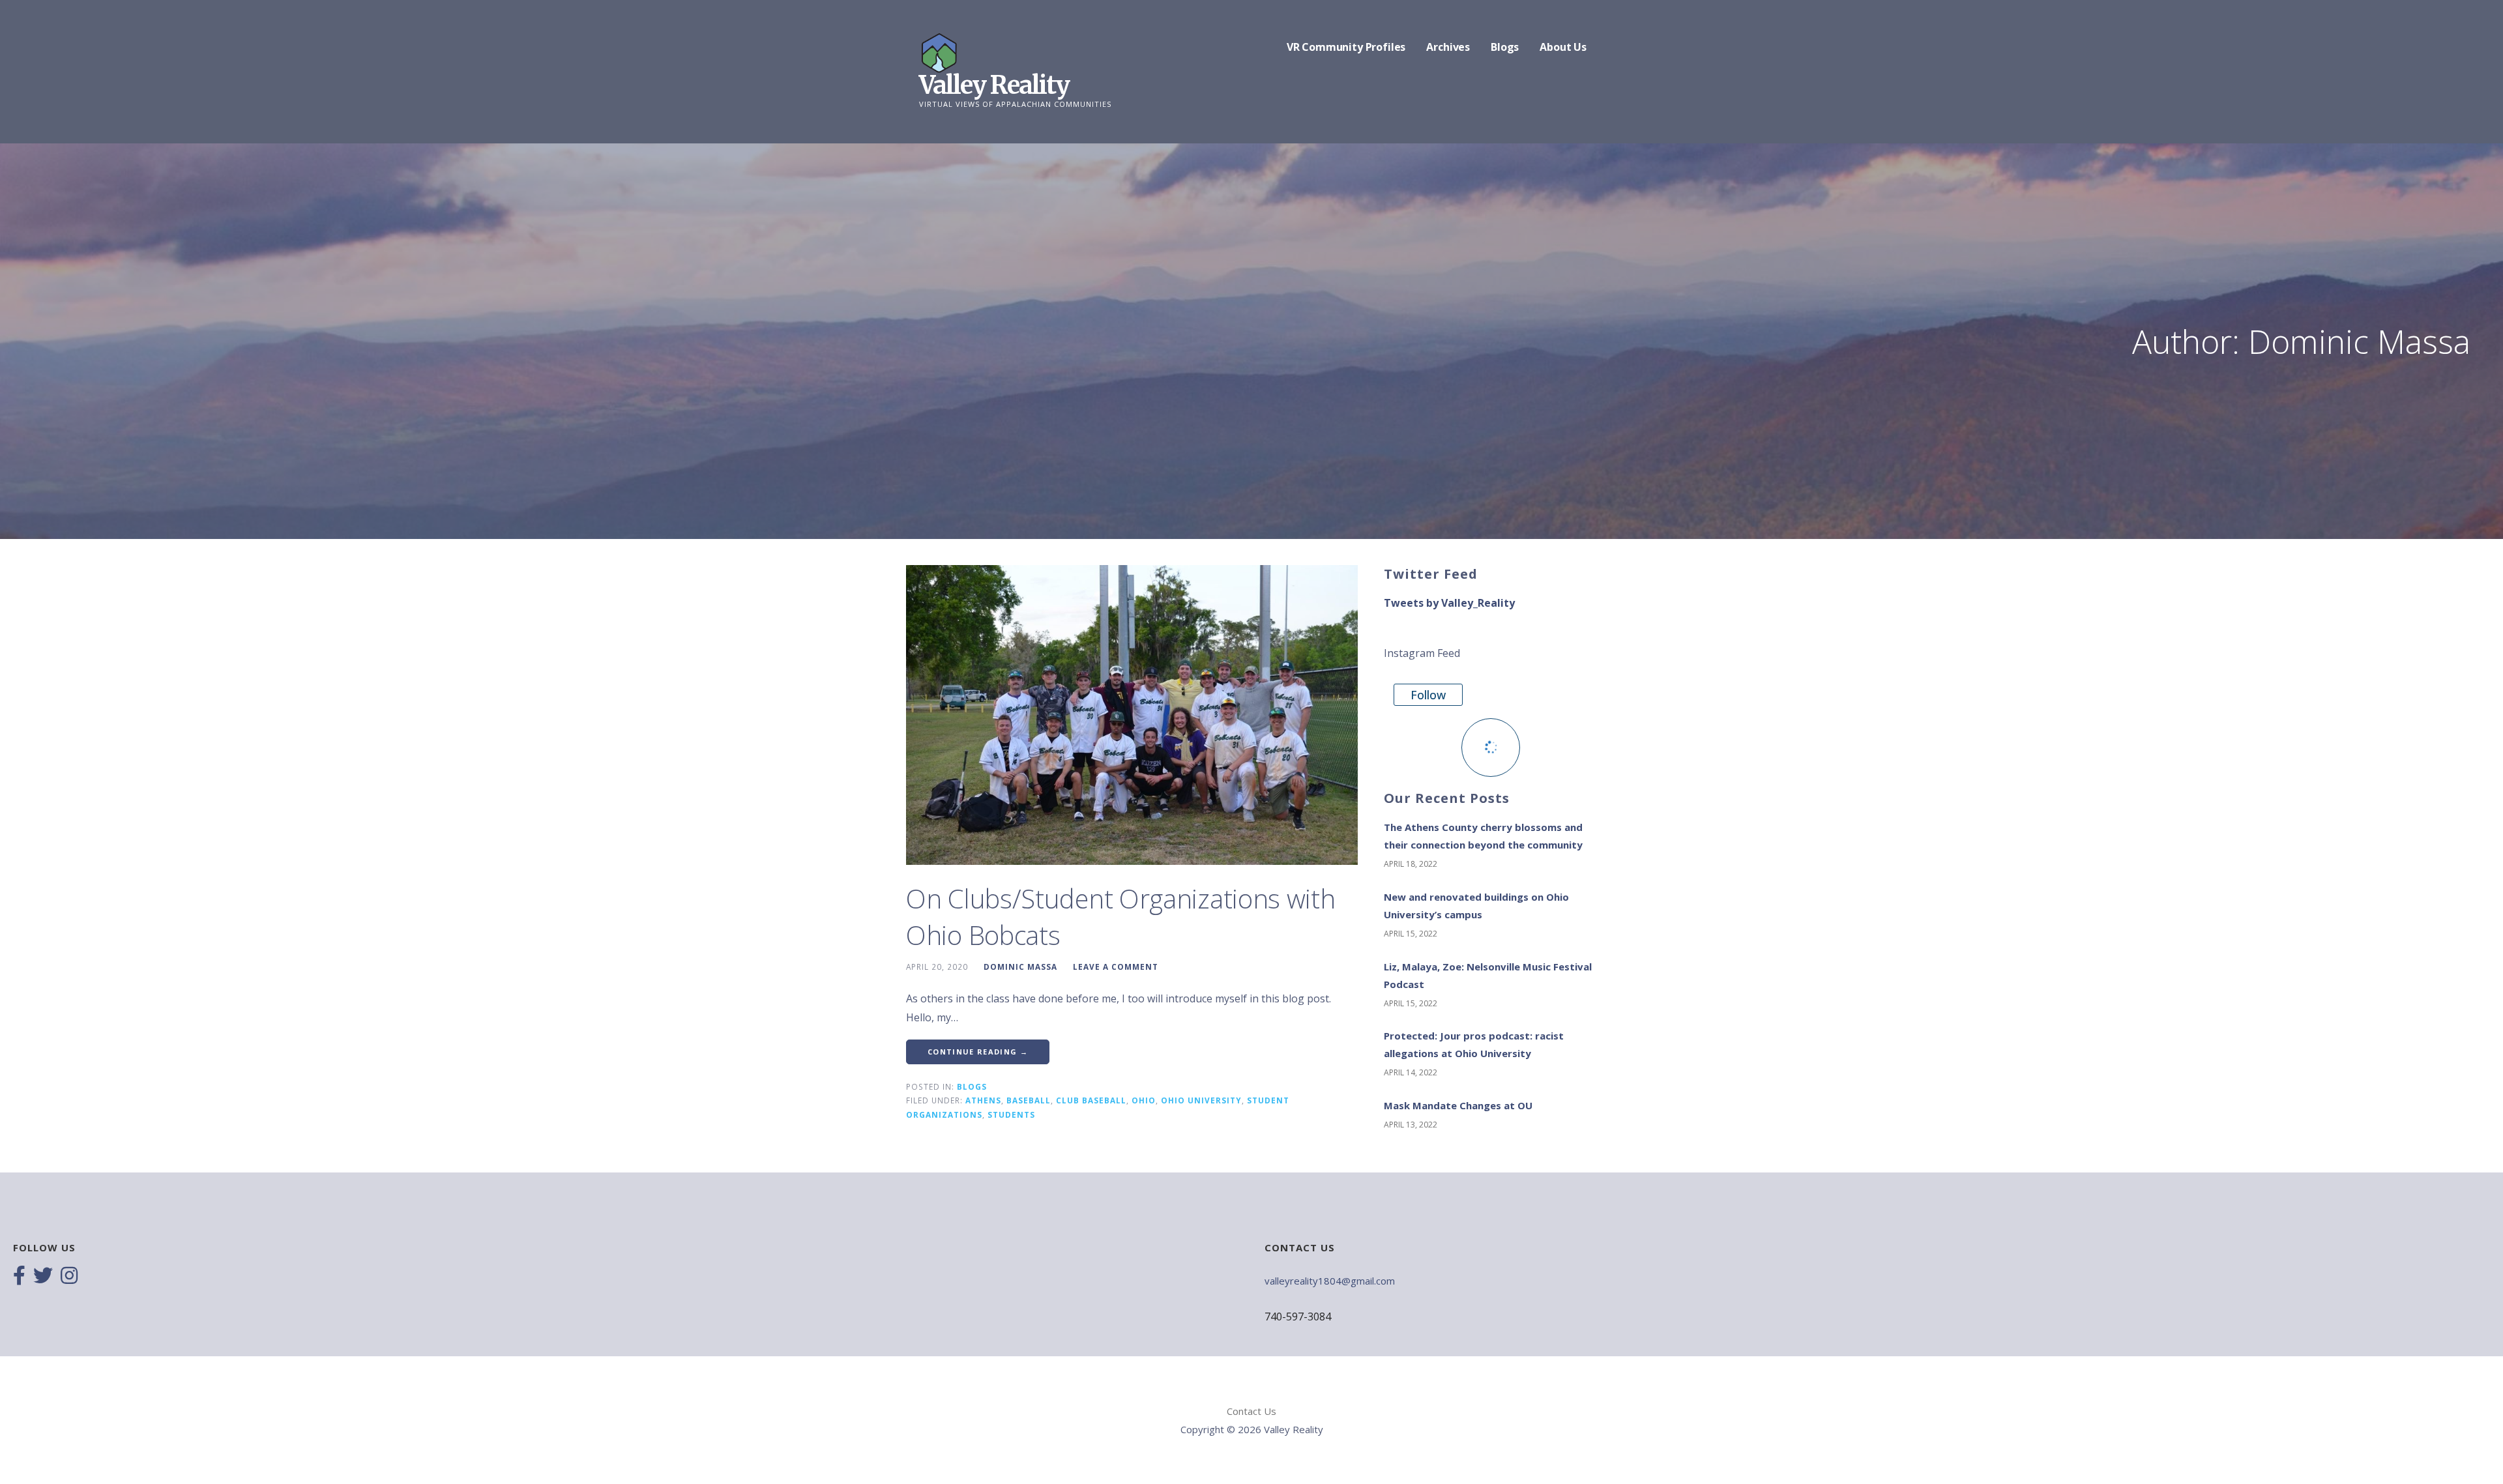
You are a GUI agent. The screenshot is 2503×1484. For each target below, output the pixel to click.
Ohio (1144, 1100)
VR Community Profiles (1346, 47)
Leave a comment (1116, 967)
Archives (1448, 47)
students (1011, 1114)
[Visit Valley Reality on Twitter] (43, 1277)
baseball (1029, 1100)
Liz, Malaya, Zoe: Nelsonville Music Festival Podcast (1488, 975)
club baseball (1091, 1100)
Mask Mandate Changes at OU (1458, 1105)
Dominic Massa (1020, 967)
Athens (983, 1100)
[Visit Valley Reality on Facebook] (19, 1277)
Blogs (1505, 47)
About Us (1563, 47)
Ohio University (1201, 1100)
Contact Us (1251, 1411)
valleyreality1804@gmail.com (1330, 1281)
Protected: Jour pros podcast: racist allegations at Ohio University (1474, 1044)
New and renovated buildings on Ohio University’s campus (1476, 906)
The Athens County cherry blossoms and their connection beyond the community (1483, 836)
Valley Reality (994, 85)
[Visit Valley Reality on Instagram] (69, 1277)
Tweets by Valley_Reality (1449, 603)
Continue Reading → (978, 1052)
